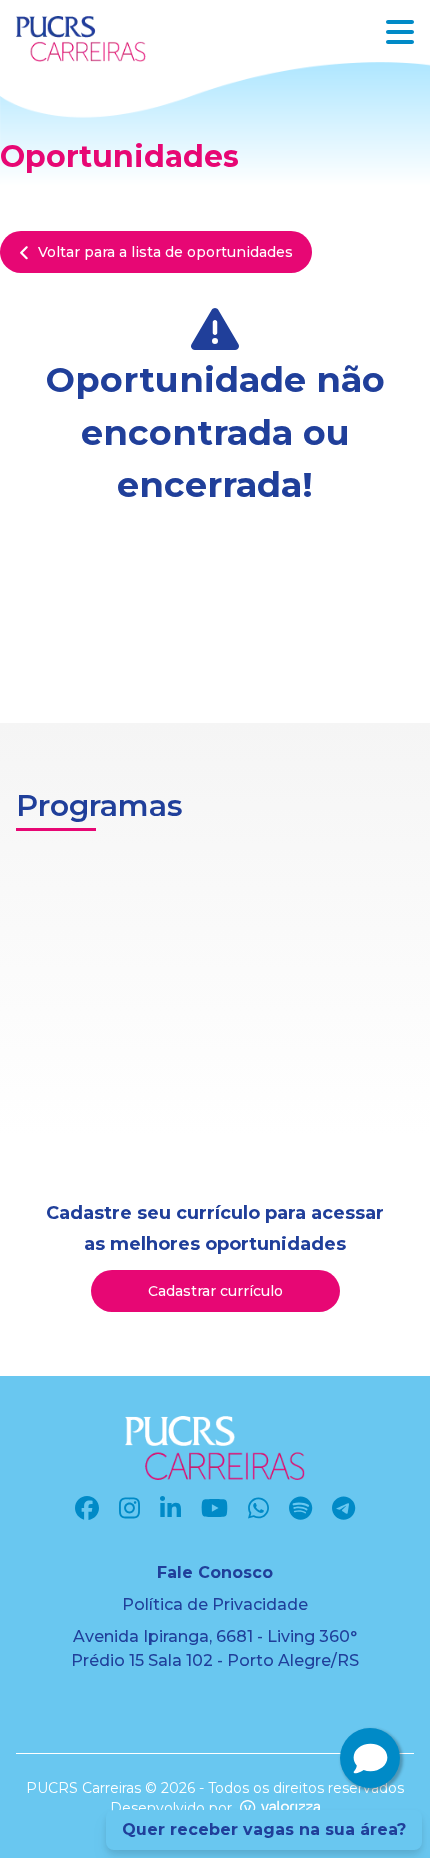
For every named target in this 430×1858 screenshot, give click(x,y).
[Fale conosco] (370, 1758)
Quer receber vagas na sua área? (264, 1829)
